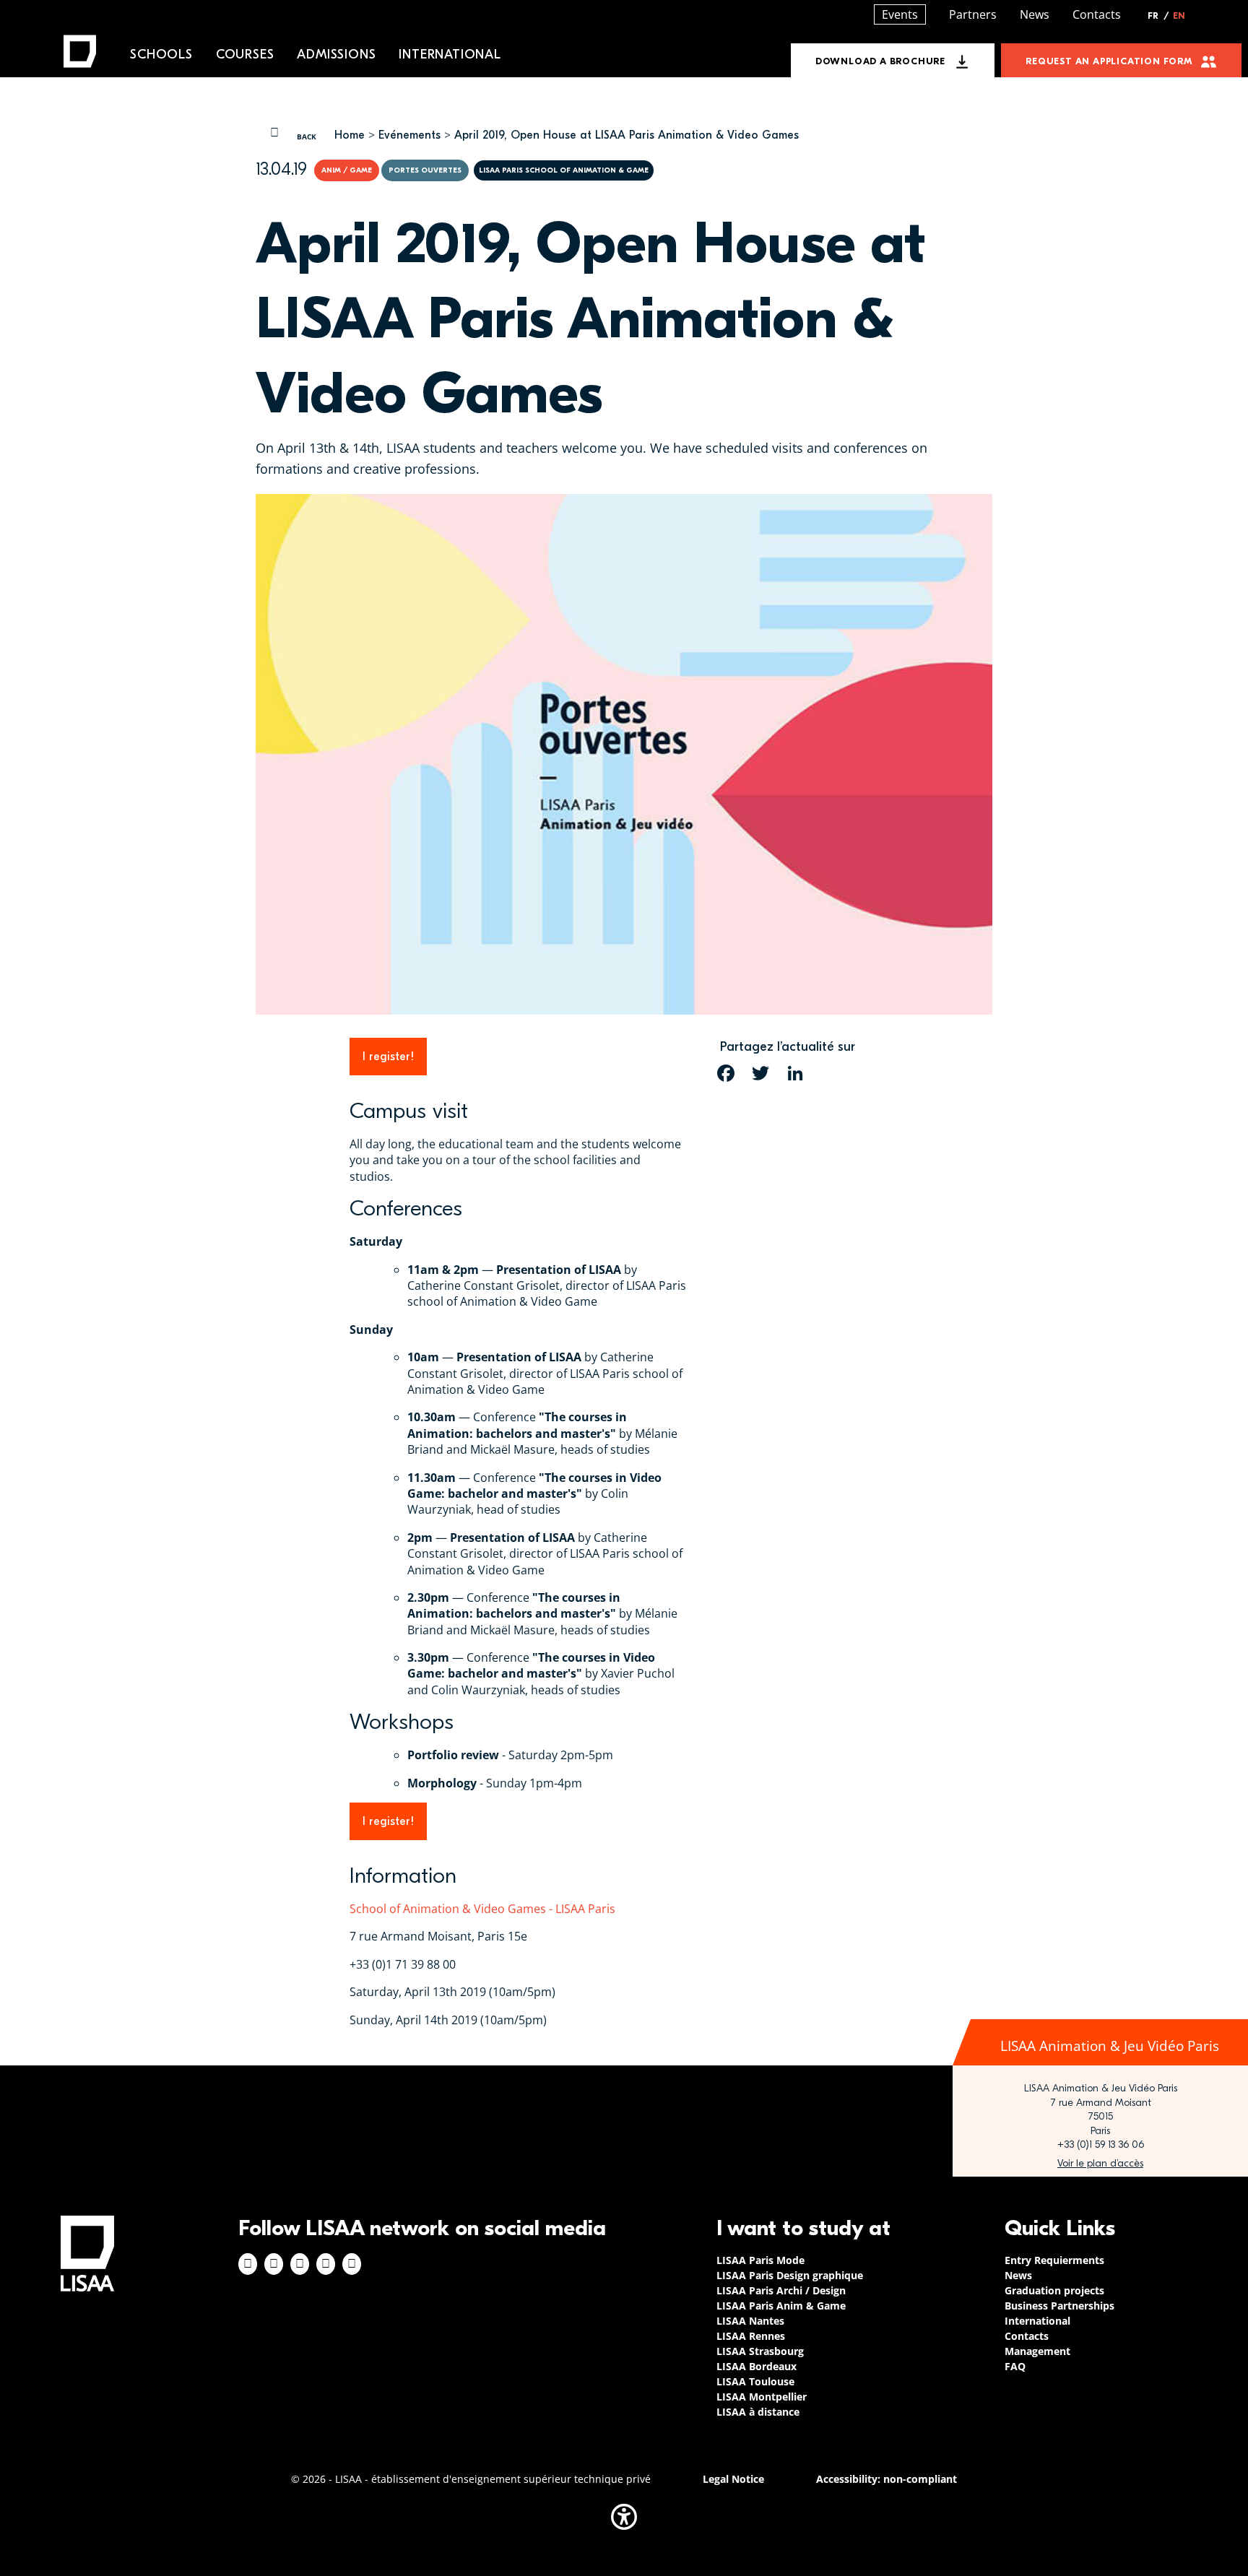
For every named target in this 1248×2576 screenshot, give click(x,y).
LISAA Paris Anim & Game (781, 2306)
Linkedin (300, 2264)
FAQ (1015, 2366)
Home (350, 135)
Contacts (1097, 14)
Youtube (352, 2264)
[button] (624, 2517)
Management (1037, 2351)
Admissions (336, 55)
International (450, 55)
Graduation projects (1054, 2290)
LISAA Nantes (750, 2321)
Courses (245, 55)
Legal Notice (733, 2479)
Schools (161, 55)
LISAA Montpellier (762, 2397)
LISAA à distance (758, 2412)
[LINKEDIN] (795, 1073)
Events (900, 14)
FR (1158, 16)
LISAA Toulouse (755, 2381)
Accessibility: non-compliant (887, 2479)
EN (1179, 16)
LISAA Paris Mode (760, 2260)
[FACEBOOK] (726, 1073)
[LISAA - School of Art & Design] (87, 2254)
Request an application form (1109, 61)
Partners (973, 14)
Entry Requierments (1054, 2260)
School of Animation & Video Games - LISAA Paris (482, 1909)
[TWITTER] (760, 1073)
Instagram (274, 2264)
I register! (388, 1057)
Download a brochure (880, 61)
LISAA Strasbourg (760, 2351)
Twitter (326, 2264)
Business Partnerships (1059, 2306)
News (1035, 14)
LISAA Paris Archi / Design (781, 2290)
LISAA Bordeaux (757, 2366)
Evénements (409, 135)
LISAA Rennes (751, 2336)
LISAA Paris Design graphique (790, 2275)
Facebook (248, 2264)
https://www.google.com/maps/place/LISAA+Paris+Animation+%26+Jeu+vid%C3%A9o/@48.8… (1100, 2164)
